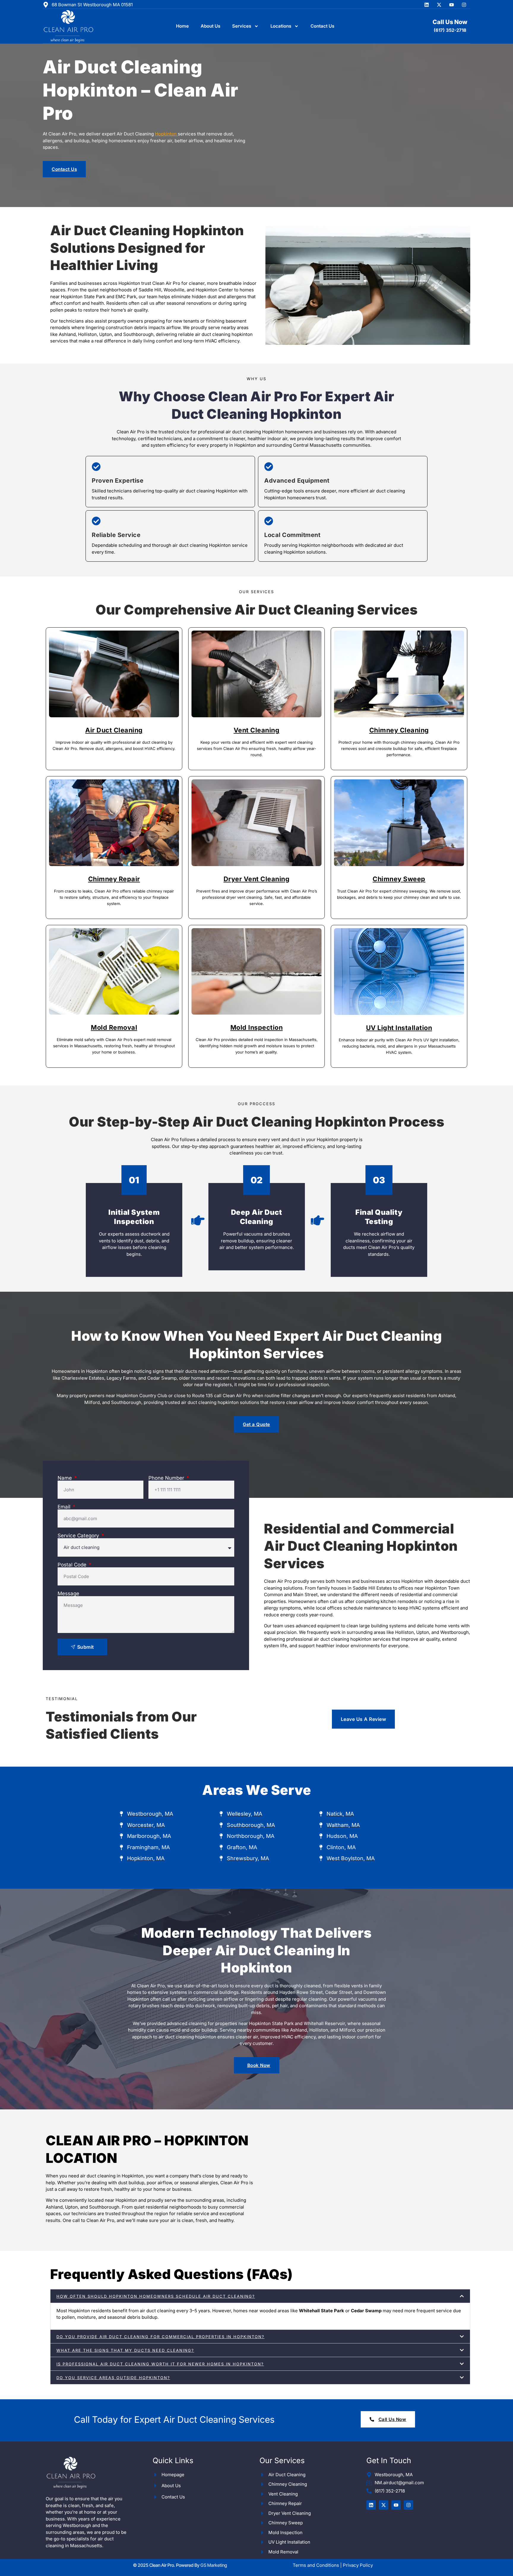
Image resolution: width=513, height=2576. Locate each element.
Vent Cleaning (257, 730)
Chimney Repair (114, 879)
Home (182, 26)
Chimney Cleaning (399, 730)
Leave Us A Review (364, 1719)
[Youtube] (452, 5)
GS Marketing (214, 2565)
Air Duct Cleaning (114, 730)
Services (242, 26)
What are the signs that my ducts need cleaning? (125, 2350)
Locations (281, 26)
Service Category (79, 1536)
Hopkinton (166, 134)
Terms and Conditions (316, 2565)
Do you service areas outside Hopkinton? (113, 2378)
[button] (260, 2296)
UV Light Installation (399, 1028)
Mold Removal (114, 1027)
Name (65, 1478)
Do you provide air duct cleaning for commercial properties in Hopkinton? (160, 2337)
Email (65, 1507)
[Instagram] (464, 5)
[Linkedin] (427, 5)
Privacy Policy (358, 2565)
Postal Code (73, 1565)
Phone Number (167, 1478)
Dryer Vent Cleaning (257, 879)
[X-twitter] (439, 5)
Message (68, 1594)
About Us (210, 26)
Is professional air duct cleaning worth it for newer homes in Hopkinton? (160, 2364)
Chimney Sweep (399, 879)
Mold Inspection (257, 1027)
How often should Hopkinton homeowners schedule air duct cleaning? (156, 2296)
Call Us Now (450, 22)
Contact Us (322, 26)
